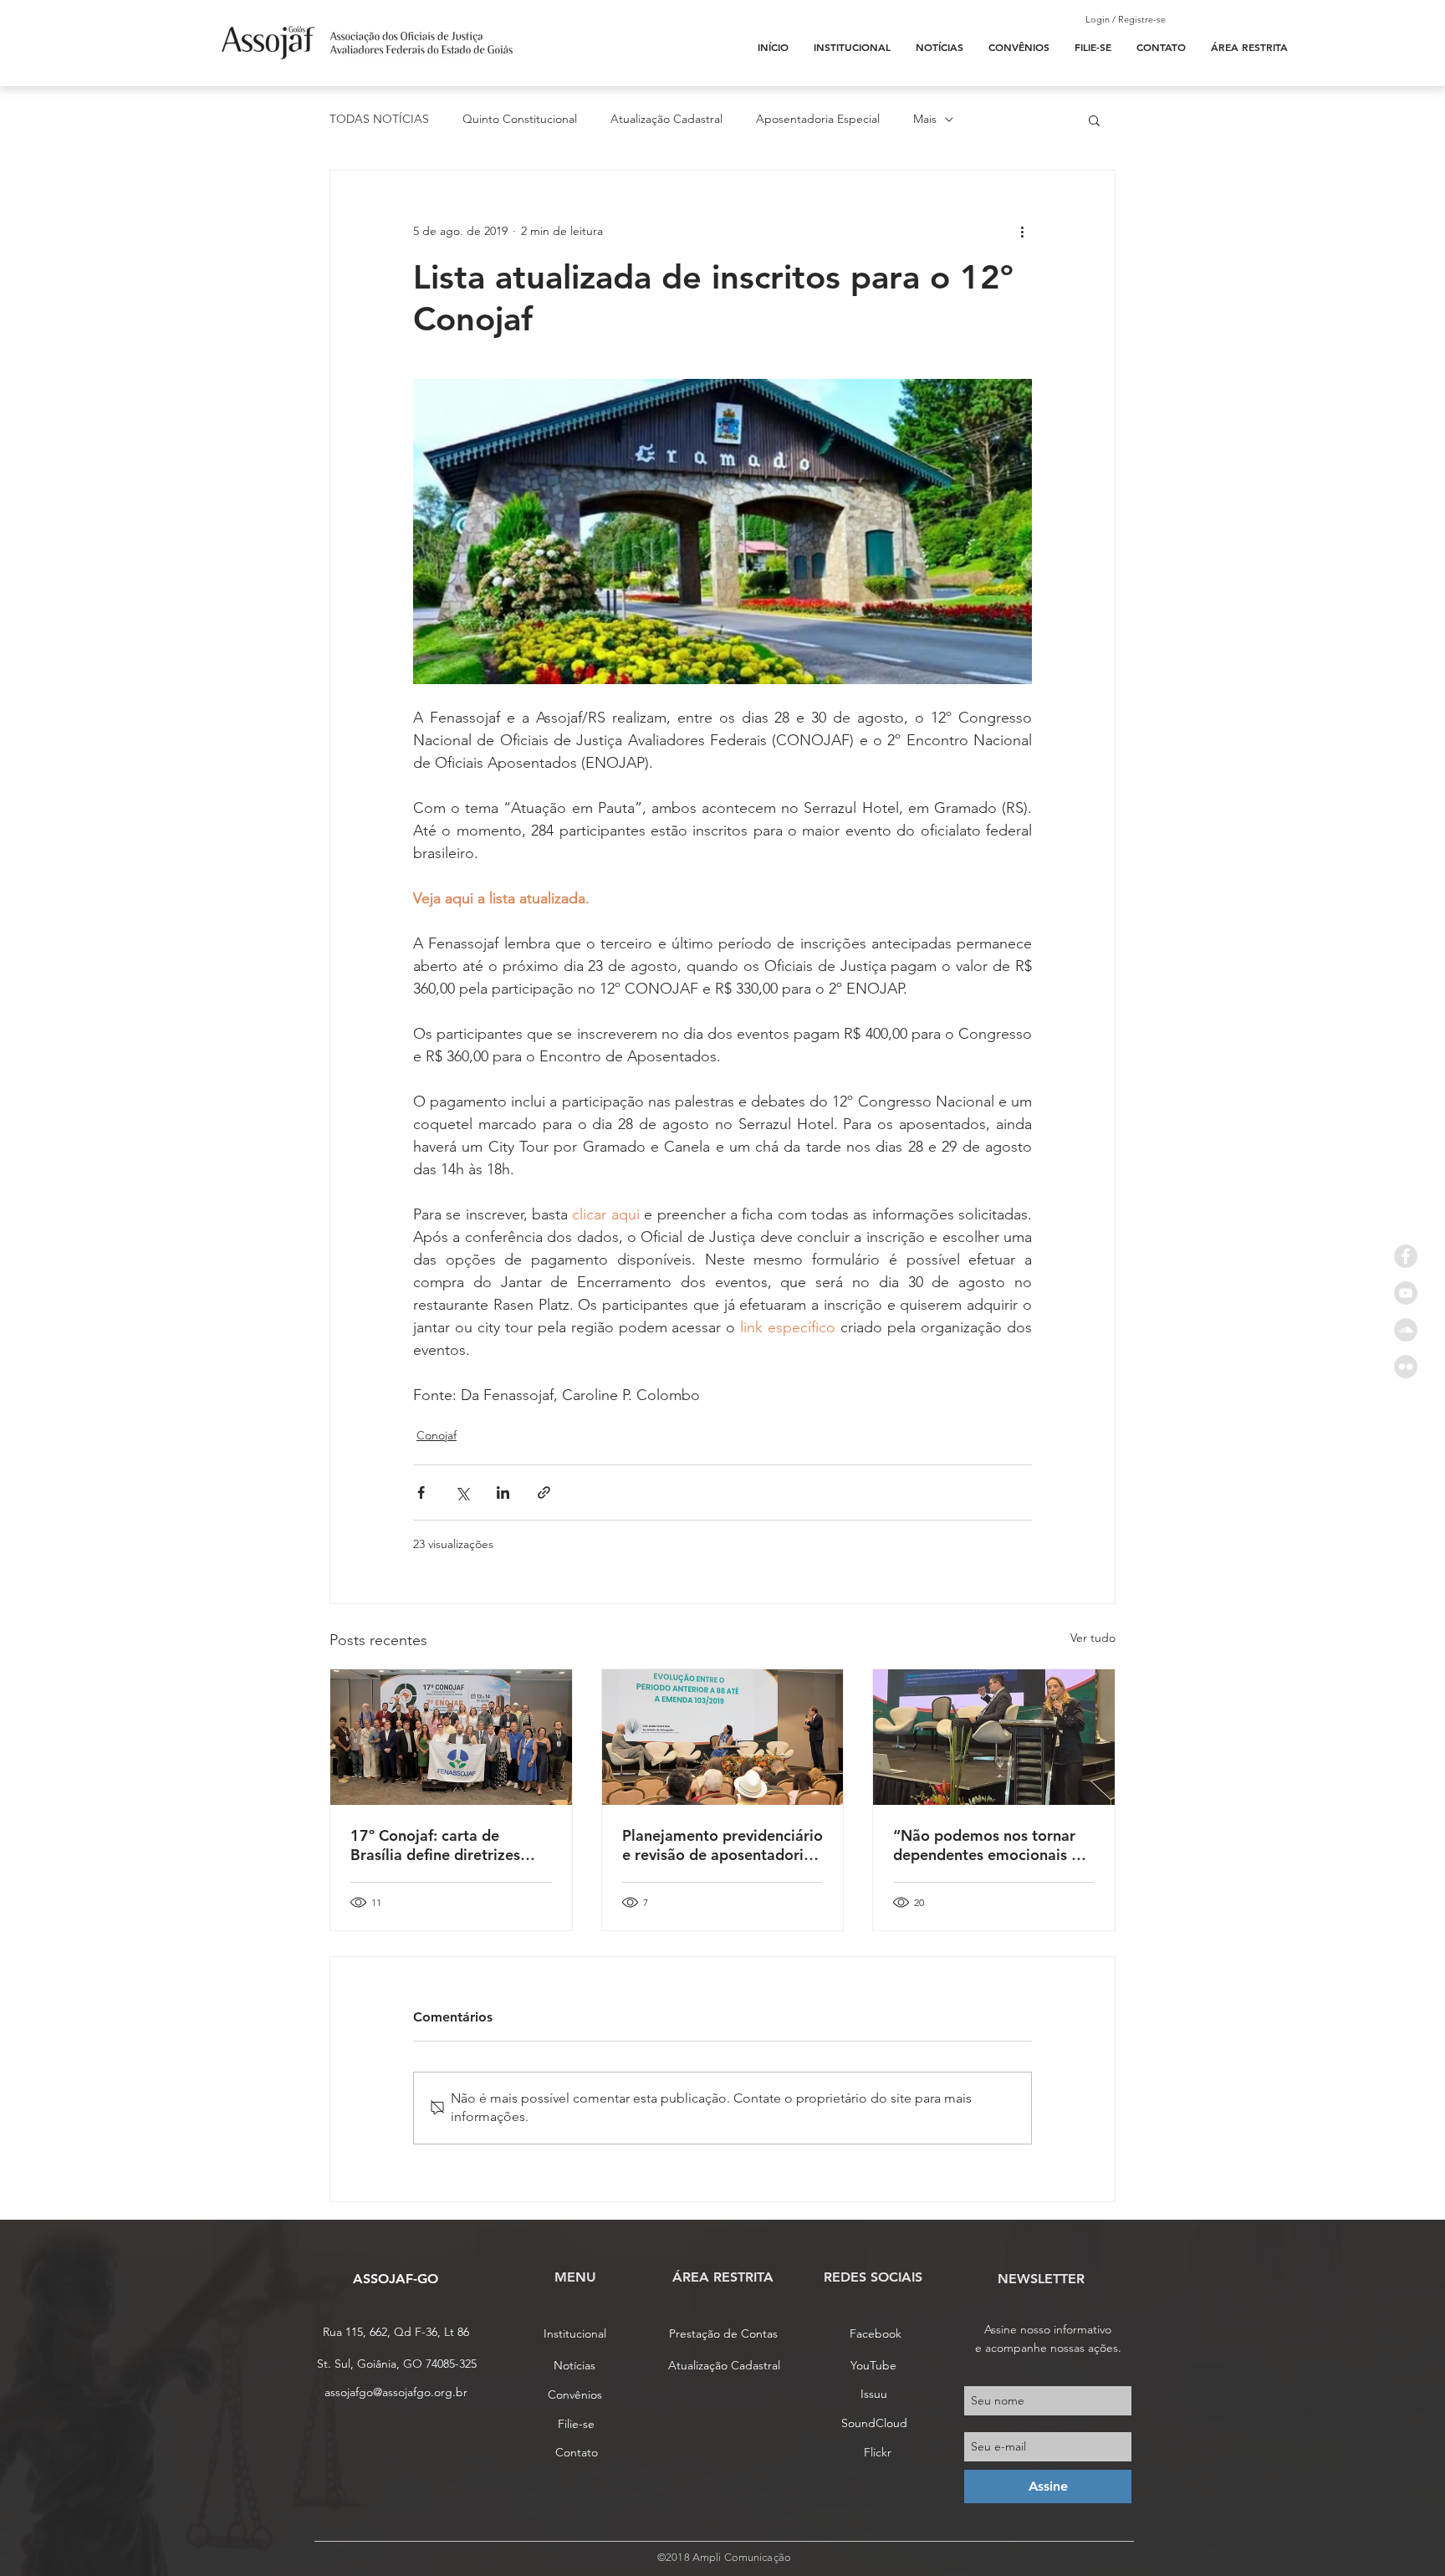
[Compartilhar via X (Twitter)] (462, 1492)
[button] (1094, 120)
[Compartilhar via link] (544, 1492)
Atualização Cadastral (666, 119)
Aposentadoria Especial (818, 119)
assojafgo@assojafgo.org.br (396, 2392)
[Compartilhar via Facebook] (421, 1492)
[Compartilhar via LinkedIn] (503, 1492)
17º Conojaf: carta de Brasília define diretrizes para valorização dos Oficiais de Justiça (435, 1845)
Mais (925, 119)
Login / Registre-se (1126, 19)
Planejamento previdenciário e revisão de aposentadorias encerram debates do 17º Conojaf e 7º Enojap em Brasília (722, 1845)
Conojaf (437, 1435)
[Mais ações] (1022, 231)
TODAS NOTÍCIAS (379, 119)
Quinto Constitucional (520, 119)
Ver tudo (1093, 1638)
